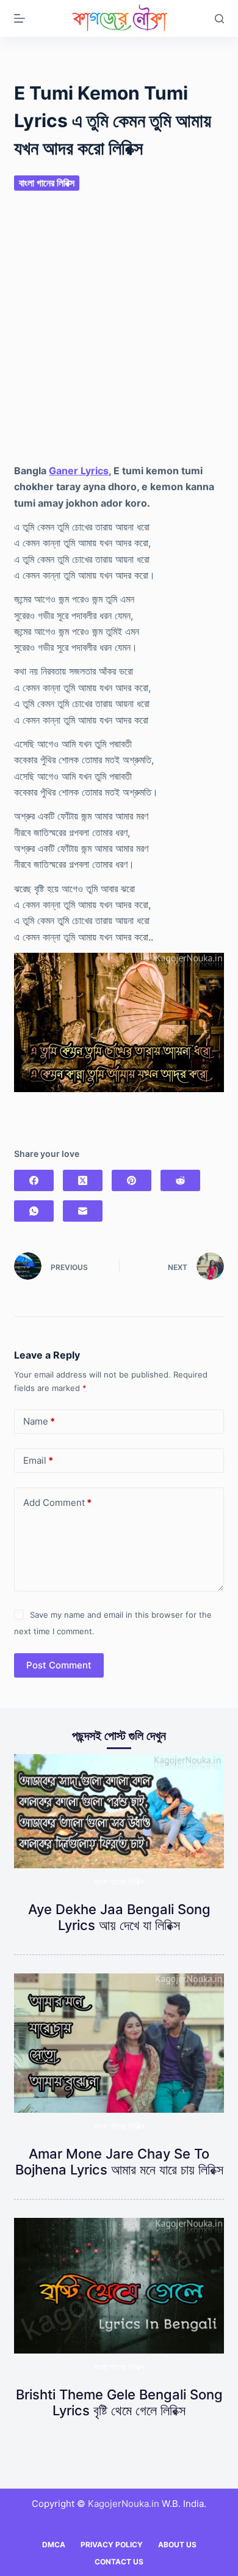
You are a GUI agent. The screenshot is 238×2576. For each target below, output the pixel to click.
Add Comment (57, 1503)
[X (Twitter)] (83, 1180)
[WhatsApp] (34, 1211)
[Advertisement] (119, 336)
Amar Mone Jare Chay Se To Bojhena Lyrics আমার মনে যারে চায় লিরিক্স (119, 2162)
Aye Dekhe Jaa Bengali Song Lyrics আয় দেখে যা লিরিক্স (119, 1917)
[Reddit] (180, 1180)
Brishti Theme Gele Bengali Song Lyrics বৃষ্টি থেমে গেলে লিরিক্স (119, 2402)
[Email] (83, 1211)
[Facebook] (34, 1180)
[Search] (219, 19)
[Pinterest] (132, 1180)
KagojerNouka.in (124, 2504)
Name (39, 1421)
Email (38, 1460)
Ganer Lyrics (79, 471)
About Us (177, 2545)
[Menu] (20, 18)
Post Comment (59, 1665)
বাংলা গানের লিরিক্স (47, 183)
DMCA (54, 2545)
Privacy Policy (112, 2545)
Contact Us (119, 2562)
